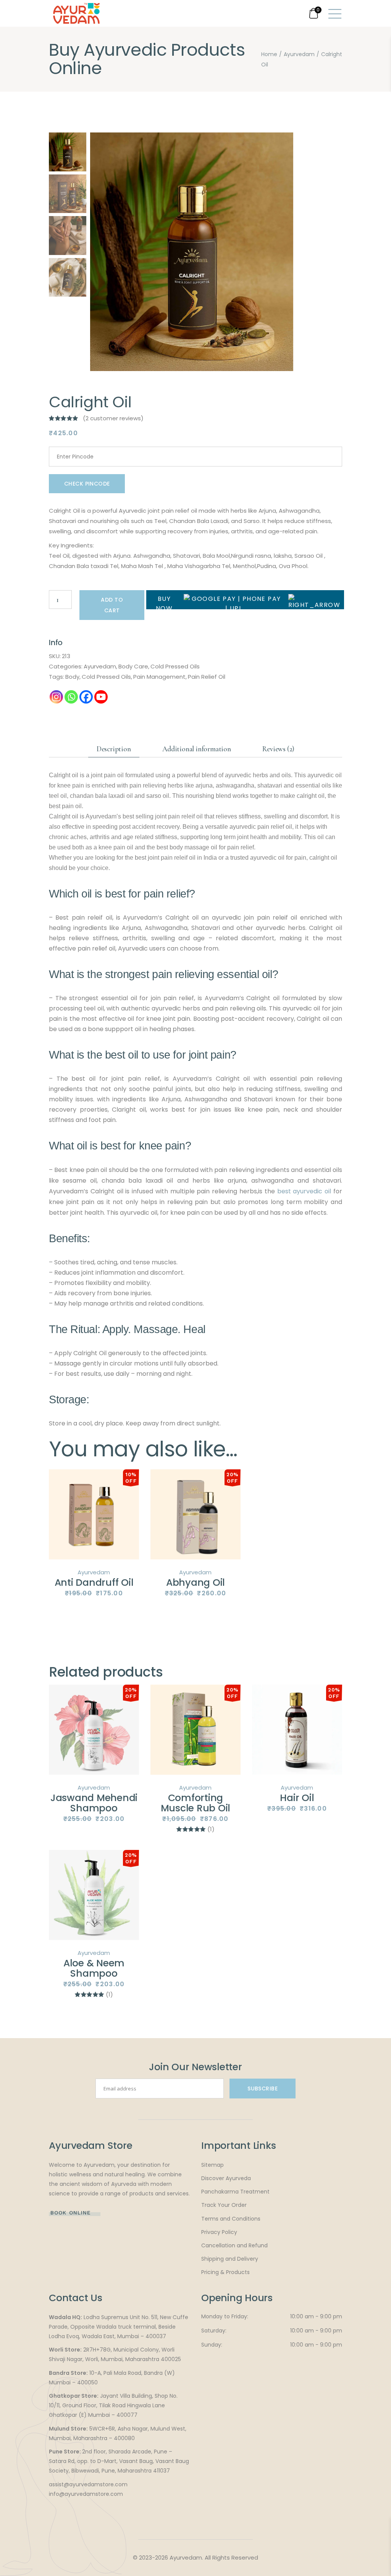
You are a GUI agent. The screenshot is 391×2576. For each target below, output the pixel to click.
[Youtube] (101, 697)
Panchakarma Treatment (235, 2192)
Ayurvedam (100, 666)
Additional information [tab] (197, 749)
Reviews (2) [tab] (278, 749)
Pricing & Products (225, 2272)
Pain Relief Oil (207, 677)
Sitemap (212, 2165)
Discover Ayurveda (226, 2178)
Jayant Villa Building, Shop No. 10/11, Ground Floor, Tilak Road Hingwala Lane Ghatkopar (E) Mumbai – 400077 (113, 2405)
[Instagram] (56, 697)
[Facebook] (86, 697)
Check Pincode (87, 484)
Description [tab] (114, 749)
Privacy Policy (219, 2232)
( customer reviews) (113, 418)
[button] (284, 256)
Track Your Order (224, 2205)
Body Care (133, 666)
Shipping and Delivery (230, 2259)
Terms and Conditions (231, 2219)
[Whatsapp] (71, 697)
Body (72, 677)
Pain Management (159, 677)
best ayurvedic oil (304, 1191)
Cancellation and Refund (234, 2245)
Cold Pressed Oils (175, 666)
